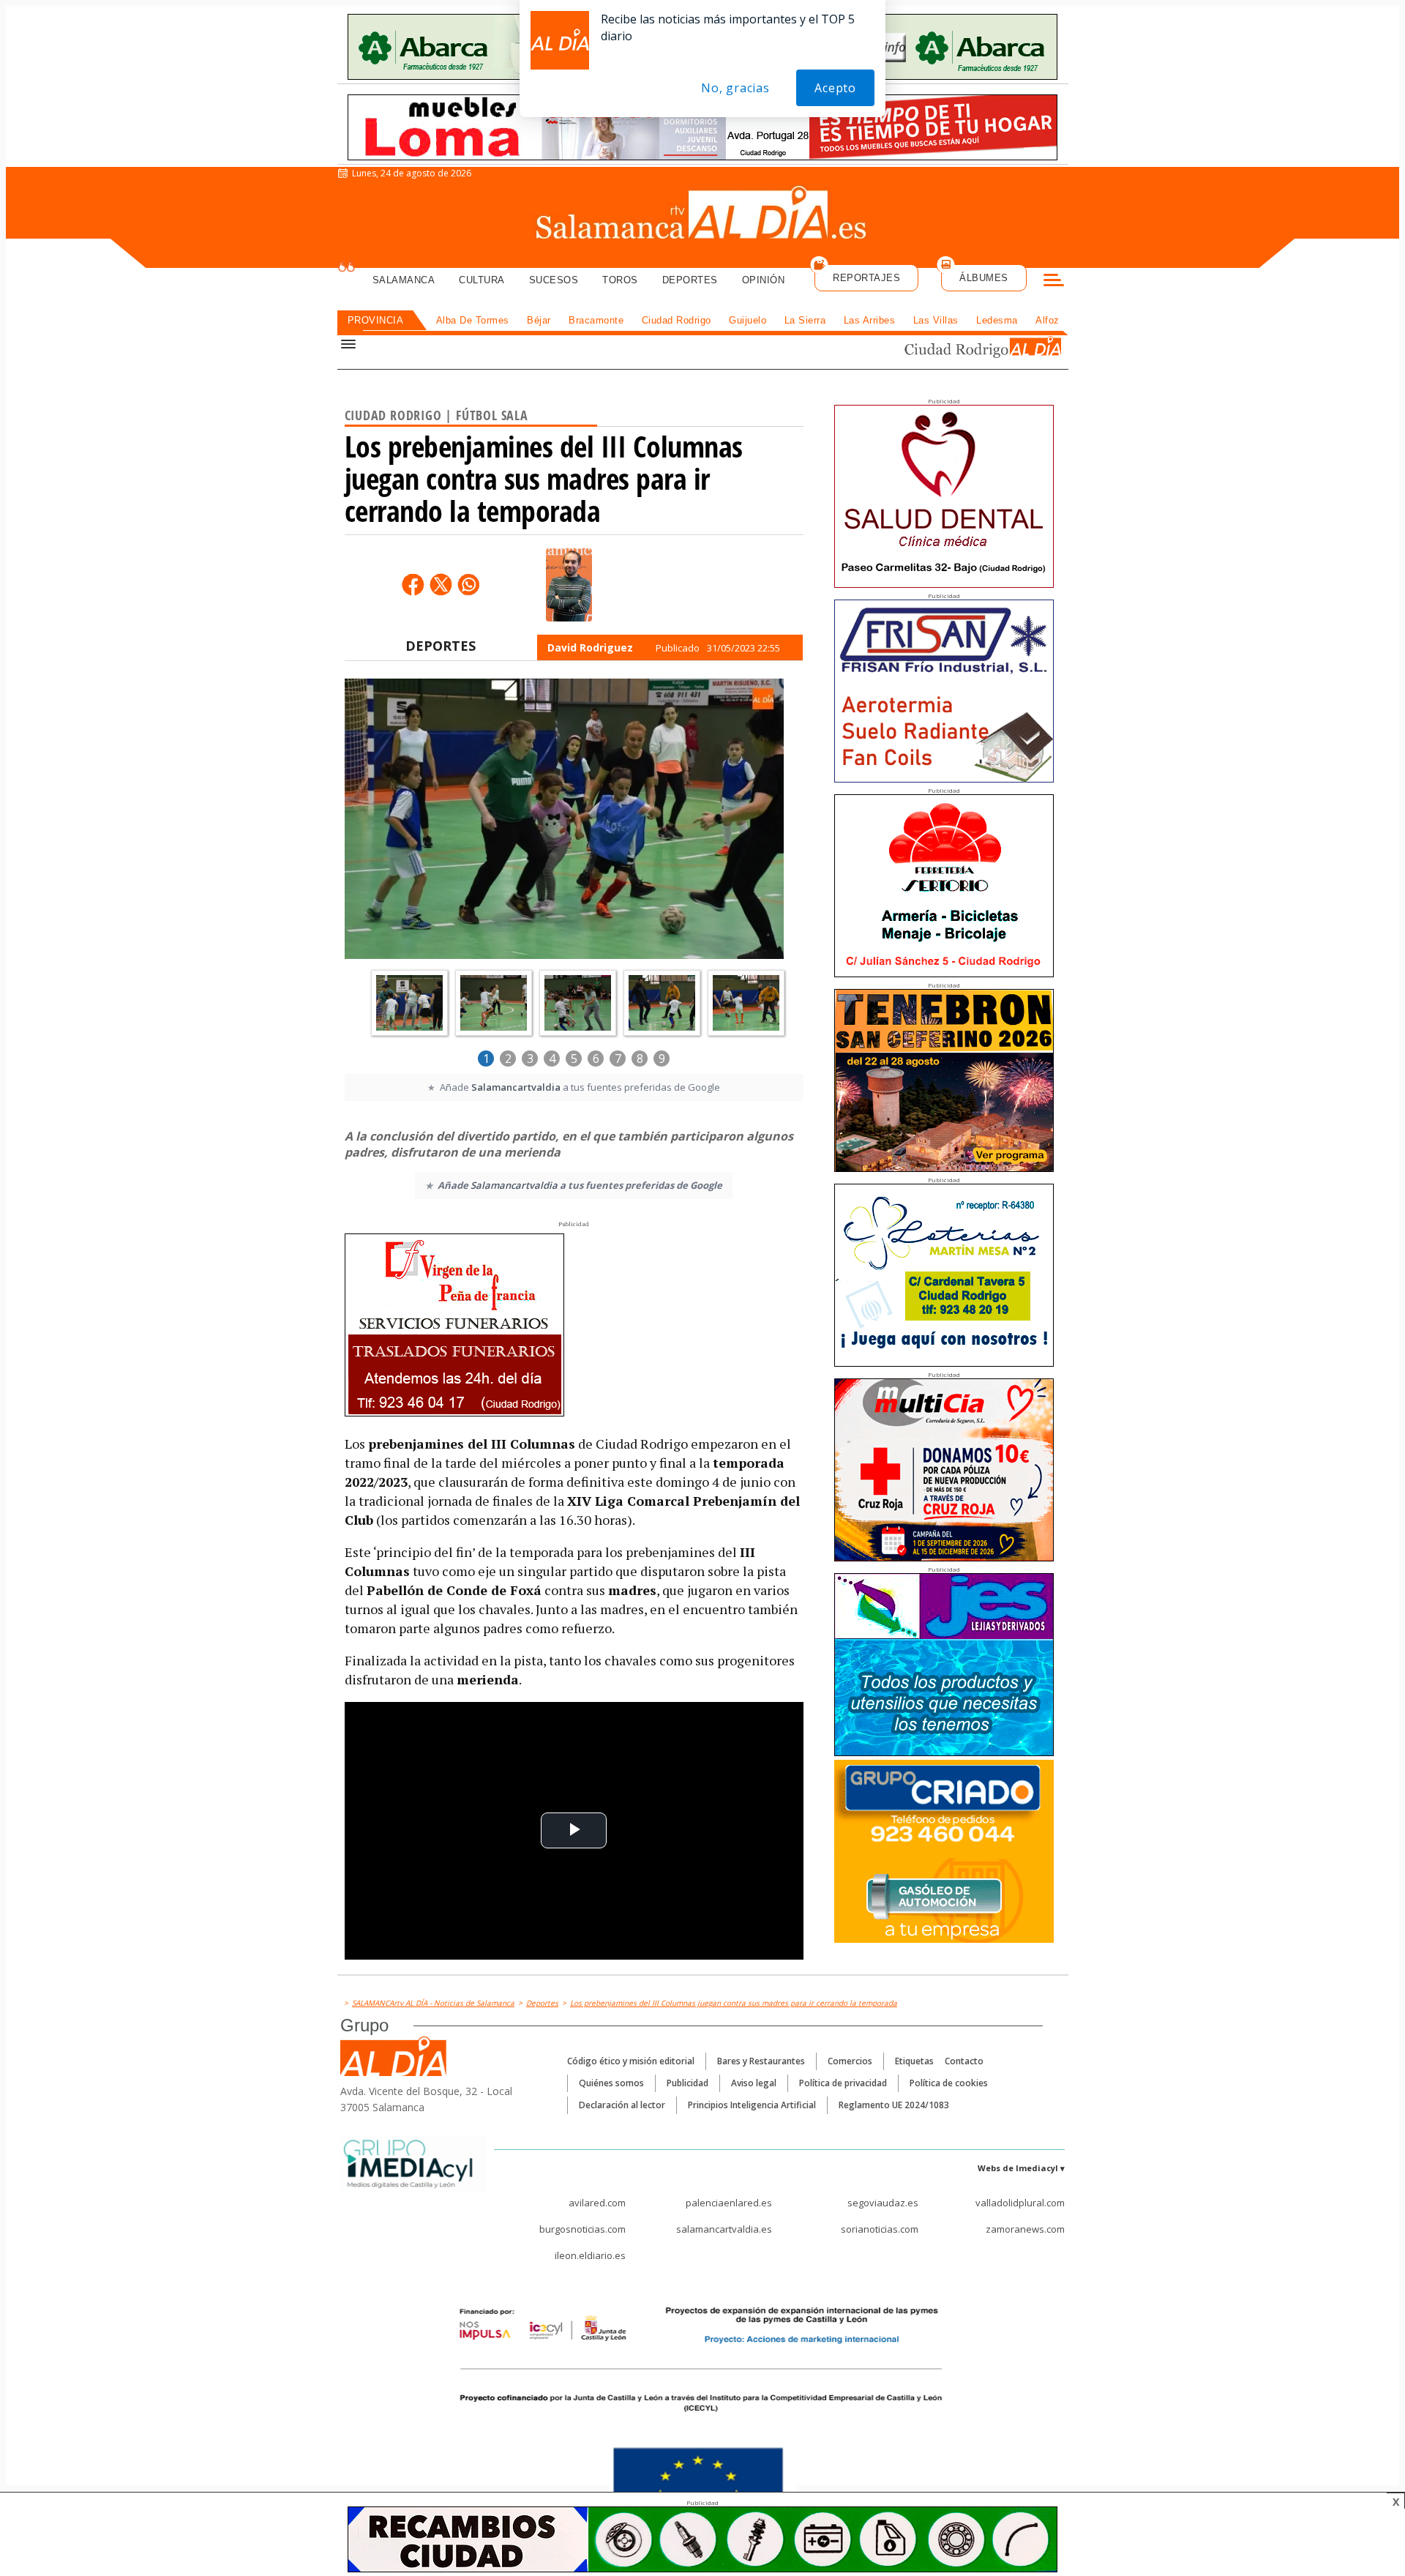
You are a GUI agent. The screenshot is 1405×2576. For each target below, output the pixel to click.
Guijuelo (748, 320)
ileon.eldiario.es (590, 2255)
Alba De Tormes (473, 320)
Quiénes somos (611, 2083)
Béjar (539, 320)
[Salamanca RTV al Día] (703, 216)
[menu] (1054, 282)
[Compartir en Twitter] (441, 584)
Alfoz (1048, 320)
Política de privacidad (843, 2083)
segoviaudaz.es (883, 2203)
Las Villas (936, 320)
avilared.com (597, 2203)
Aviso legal (754, 2083)
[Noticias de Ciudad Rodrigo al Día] (969, 349)
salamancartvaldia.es (724, 2229)
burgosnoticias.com (582, 2229)
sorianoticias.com (880, 2229)
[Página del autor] (569, 585)
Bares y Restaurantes (761, 2061)
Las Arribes (870, 320)
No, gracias (735, 88)
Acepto (835, 88)
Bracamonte (596, 320)
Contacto (964, 2061)
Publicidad (687, 2083)
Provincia (376, 320)
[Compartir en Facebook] (413, 584)
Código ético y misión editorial (631, 2061)
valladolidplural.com (1020, 2203)
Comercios (850, 2061)
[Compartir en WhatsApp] (468, 584)
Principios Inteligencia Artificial (752, 2105)
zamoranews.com (1025, 2229)
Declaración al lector (622, 2105)
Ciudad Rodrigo (677, 320)
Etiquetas (914, 2061)
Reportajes (866, 278)
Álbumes (984, 278)
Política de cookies (949, 2083)
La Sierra (805, 320)
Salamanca (404, 280)
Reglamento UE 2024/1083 (894, 2105)
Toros (620, 280)
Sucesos (554, 280)
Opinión (764, 280)
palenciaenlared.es (729, 2203)
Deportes (690, 280)
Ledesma (997, 320)
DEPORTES (441, 646)
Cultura (482, 280)
